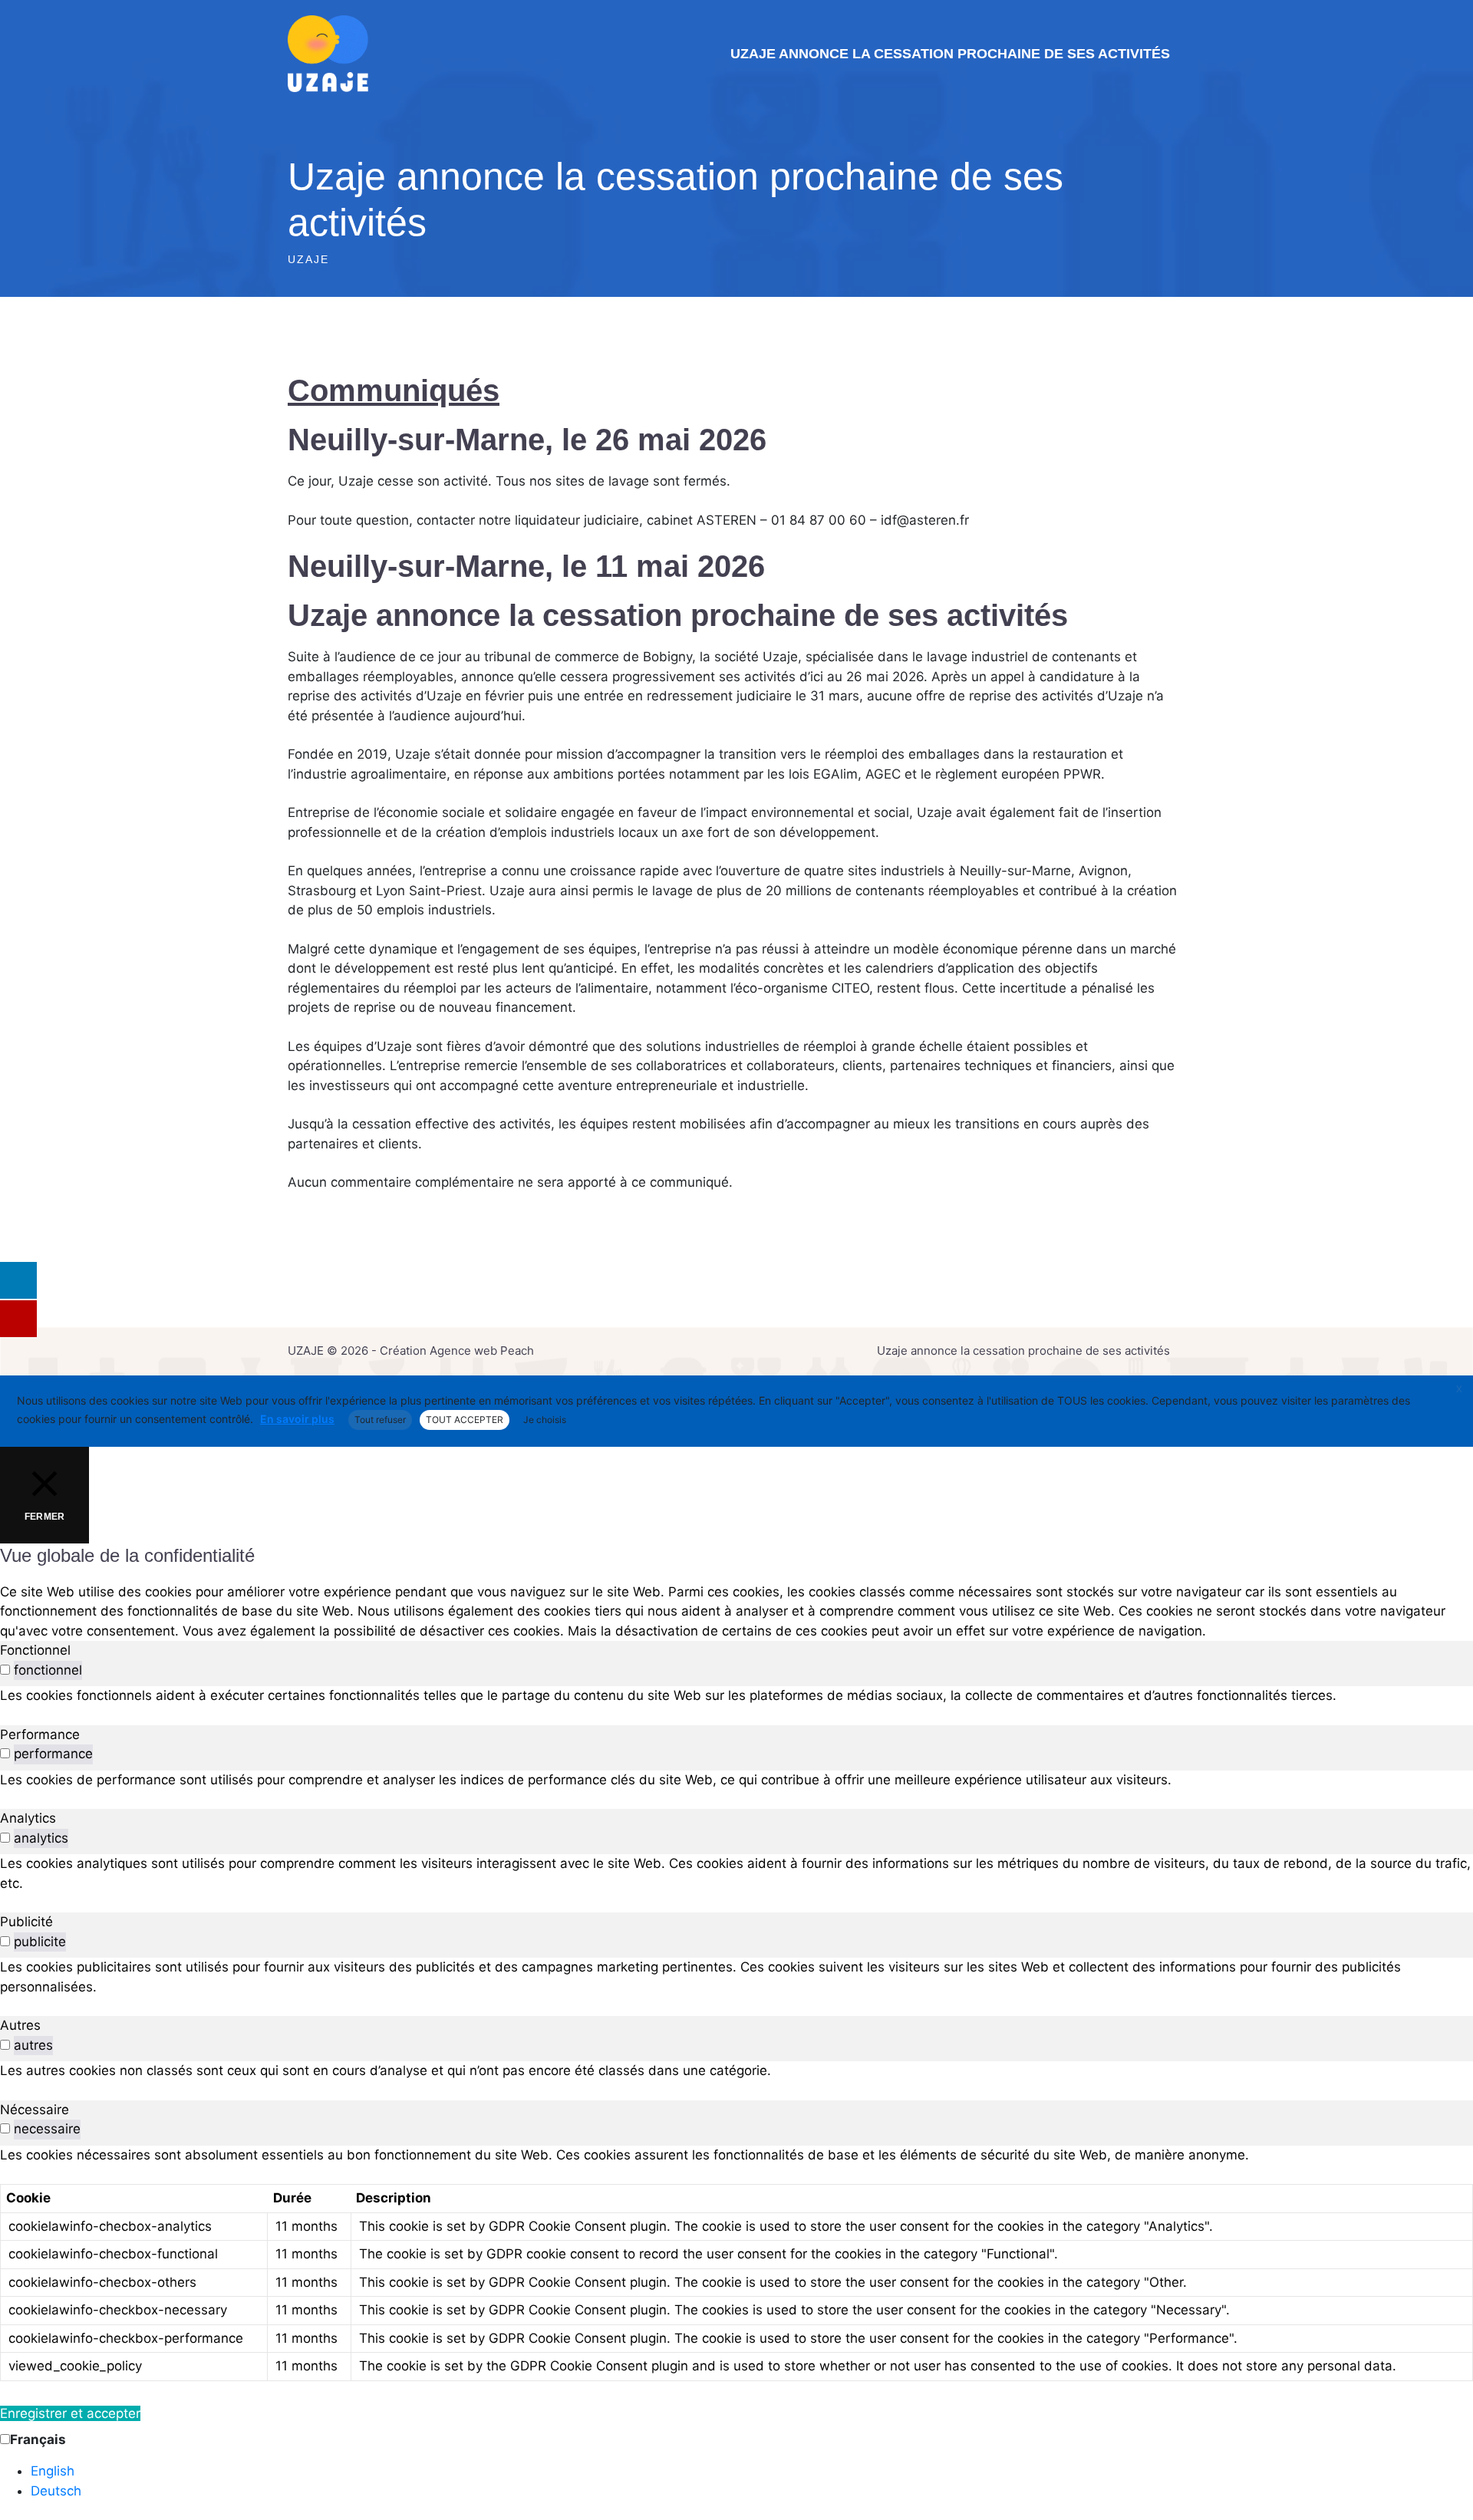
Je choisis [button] (545, 1420)
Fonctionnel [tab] (35, 1650)
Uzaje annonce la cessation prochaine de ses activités (950, 54)
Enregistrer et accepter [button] (70, 2413)
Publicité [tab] (26, 1922)
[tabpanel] (736, 1696)
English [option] (53, 2471)
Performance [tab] (40, 1734)
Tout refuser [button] (380, 1420)
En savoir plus (297, 1419)
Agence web (463, 1351)
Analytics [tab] (28, 1818)
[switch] (5, 1670)
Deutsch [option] (56, 2491)
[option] (752, 2472)
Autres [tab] (20, 2025)
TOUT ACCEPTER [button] (465, 1420)
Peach (517, 1351)
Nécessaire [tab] (35, 2110)
